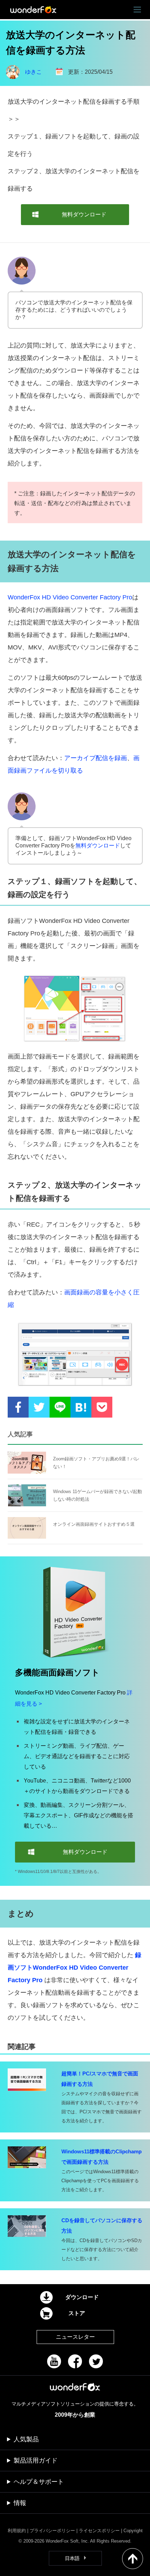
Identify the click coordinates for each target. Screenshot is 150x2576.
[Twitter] (96, 2361)
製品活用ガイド (36, 2461)
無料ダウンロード (98, 846)
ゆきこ (33, 72)
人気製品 (26, 2439)
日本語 (72, 2558)
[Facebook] (75, 2361)
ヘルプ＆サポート (39, 2482)
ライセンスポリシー (99, 2531)
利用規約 (17, 2531)
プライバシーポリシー (52, 2531)
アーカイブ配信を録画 (96, 758)
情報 (20, 2503)
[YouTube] (54, 2361)
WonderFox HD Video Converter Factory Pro (70, 597)
